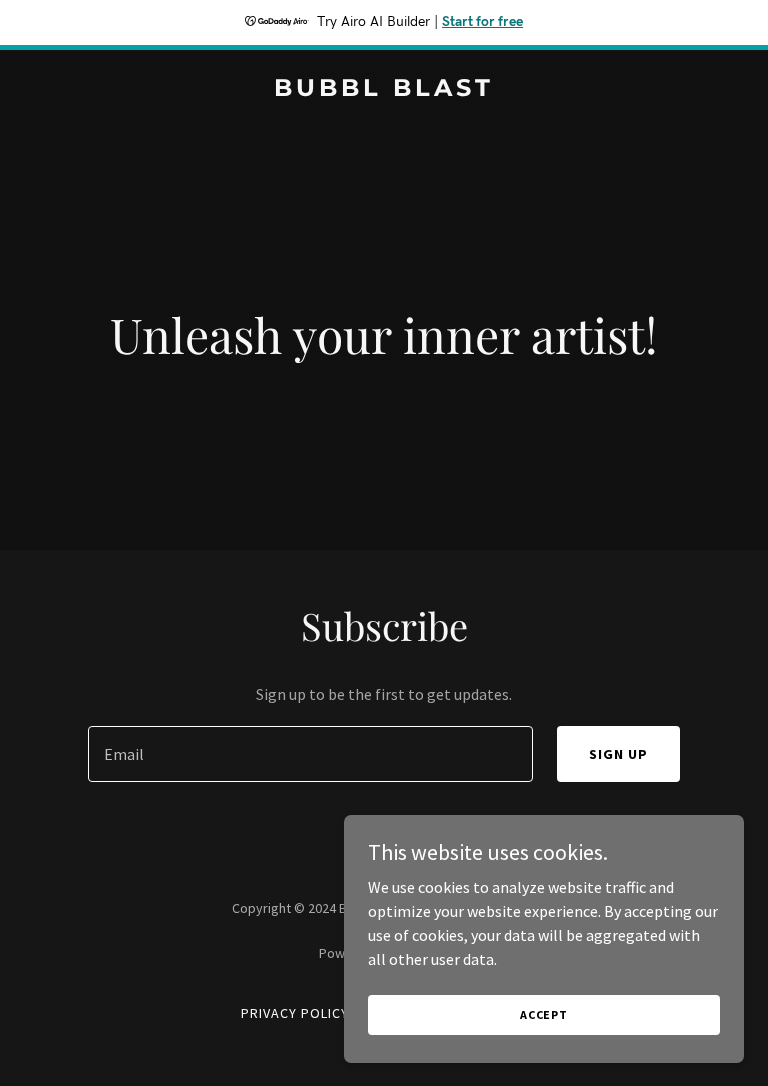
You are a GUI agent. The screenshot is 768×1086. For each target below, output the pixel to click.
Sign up (618, 754)
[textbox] (310, 754)
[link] (384, 90)
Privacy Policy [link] (295, 1013)
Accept (544, 1014)
